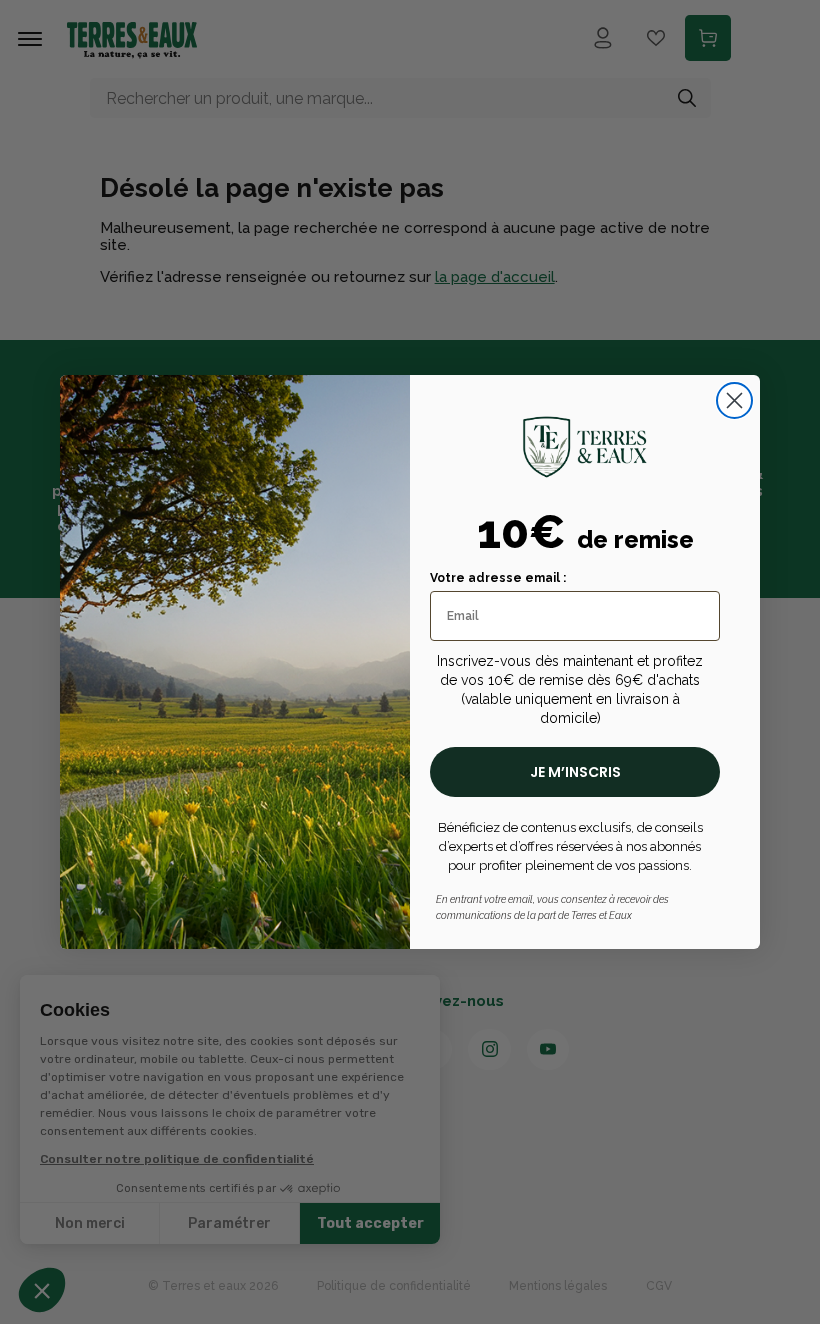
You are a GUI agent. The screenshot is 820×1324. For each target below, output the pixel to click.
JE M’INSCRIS (575, 772)
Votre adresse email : (498, 578)
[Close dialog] (734, 400)
